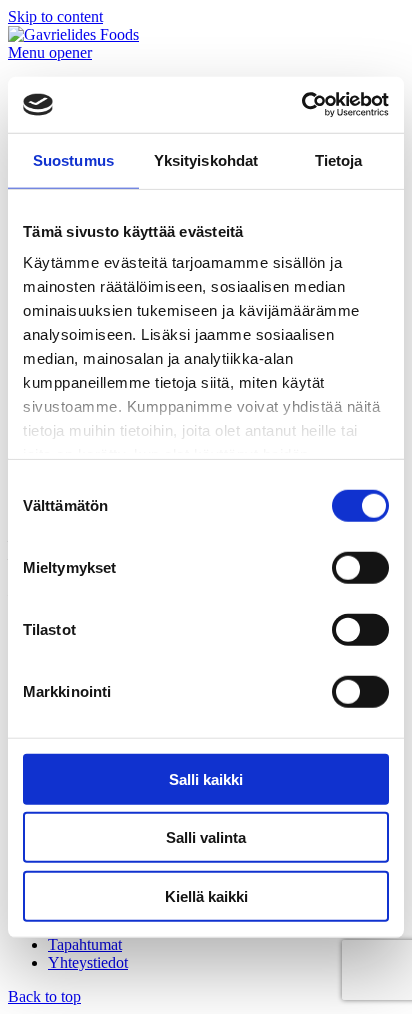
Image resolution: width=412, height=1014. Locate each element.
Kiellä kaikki (206, 895)
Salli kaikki (206, 778)
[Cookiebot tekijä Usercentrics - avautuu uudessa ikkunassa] (301, 105)
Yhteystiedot (88, 962)
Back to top (44, 996)
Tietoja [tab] (339, 159)
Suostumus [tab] (73, 159)
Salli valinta (206, 837)
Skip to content (55, 16)
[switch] (360, 567)
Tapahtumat (85, 944)
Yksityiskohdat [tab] (206, 159)
